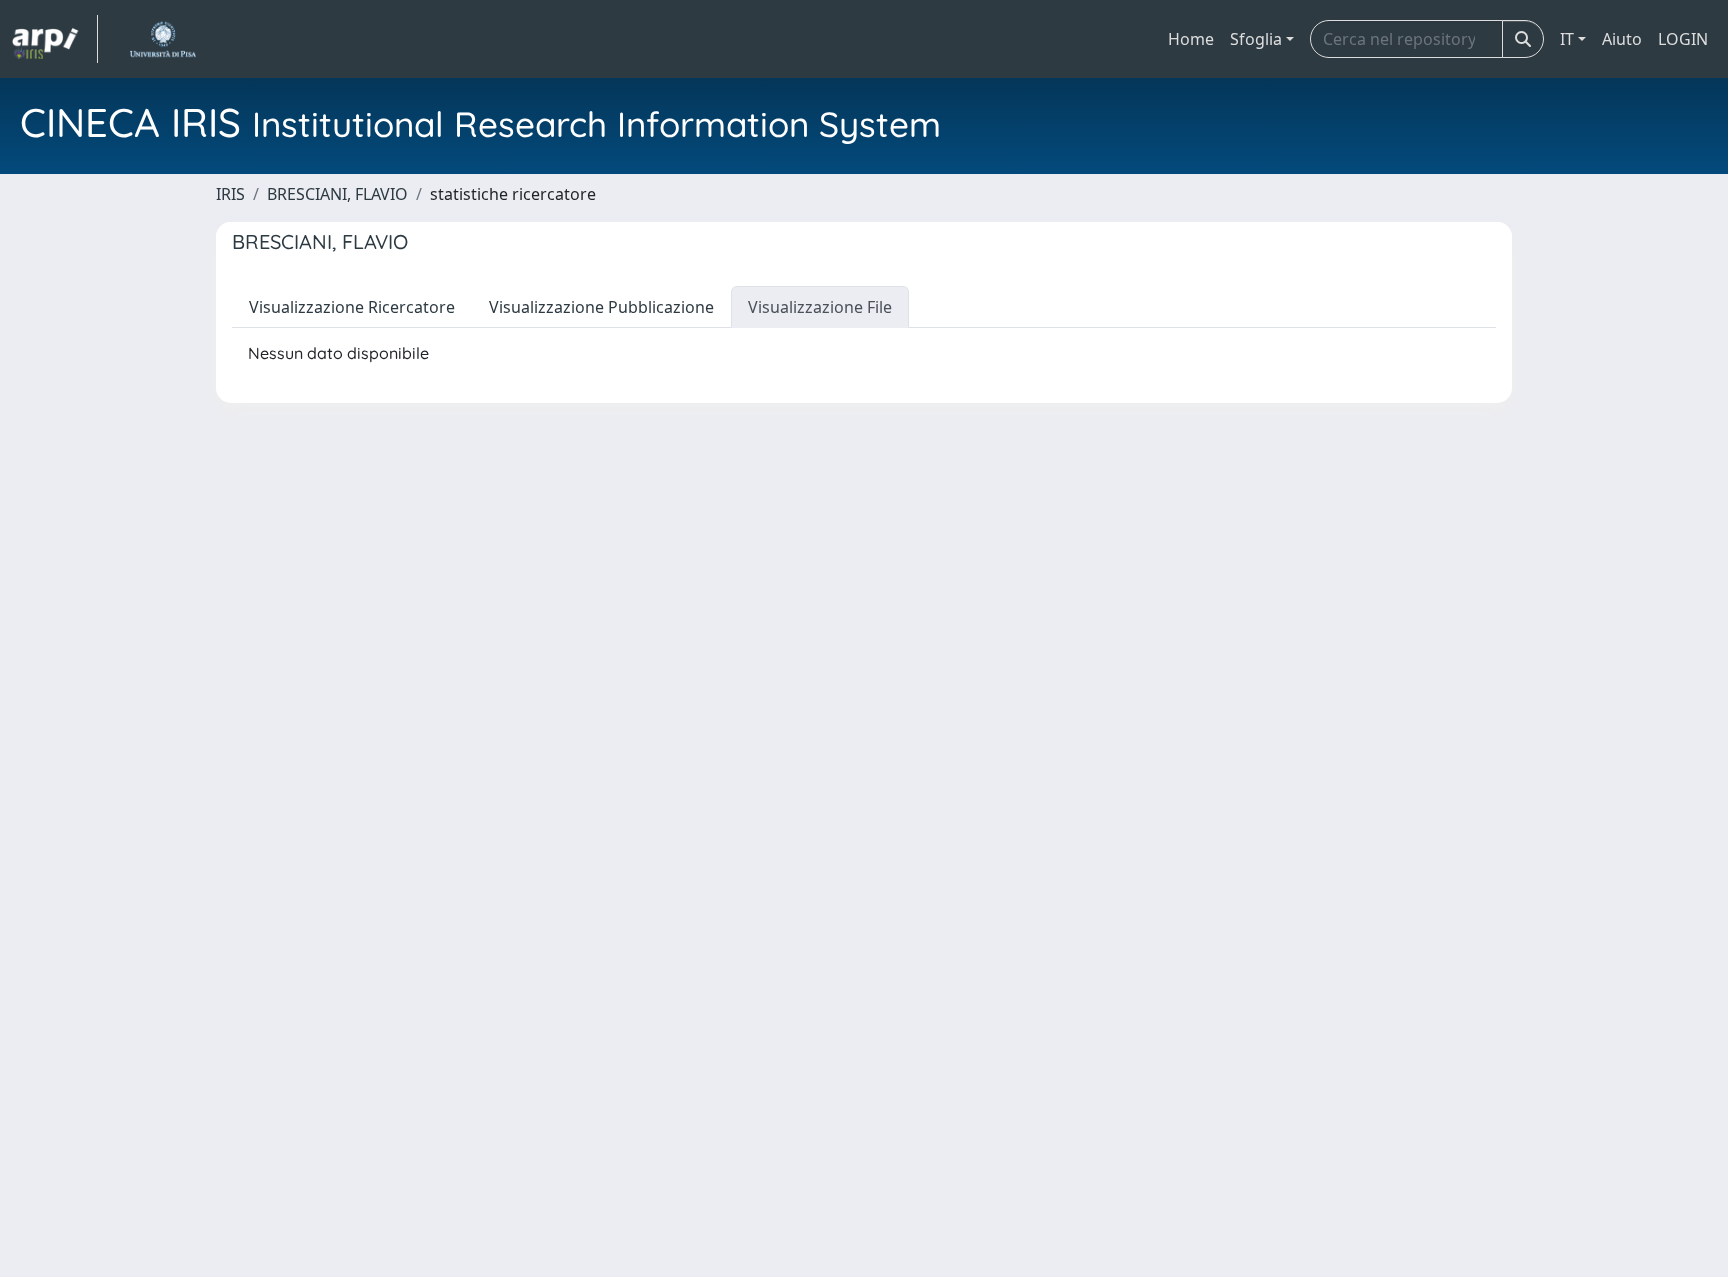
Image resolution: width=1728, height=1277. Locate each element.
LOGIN (1683, 39)
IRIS (230, 194)
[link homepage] (55, 39)
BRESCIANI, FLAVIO (337, 194)
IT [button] (1567, 39)
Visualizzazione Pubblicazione (601, 307)
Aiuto (1622, 39)
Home (1191, 39)
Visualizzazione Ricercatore (352, 307)
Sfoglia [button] (1256, 39)
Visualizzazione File (820, 307)
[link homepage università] (162, 39)
